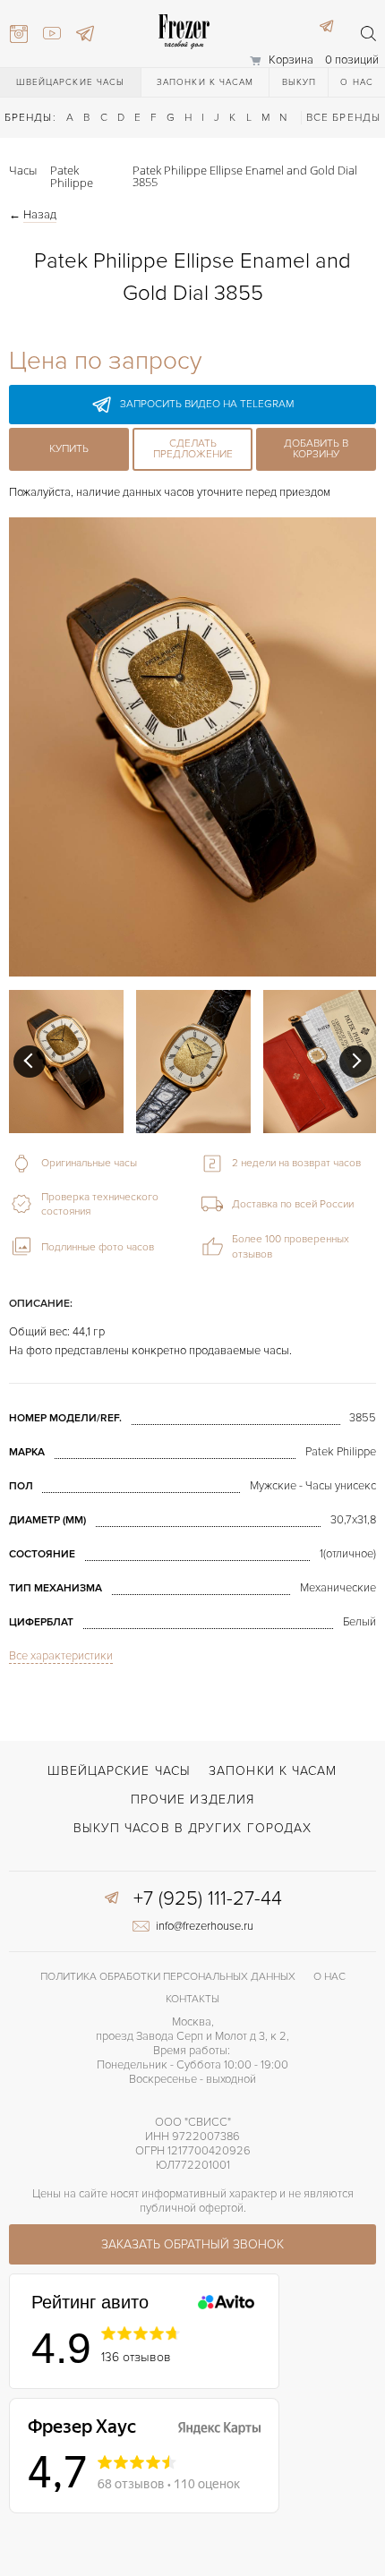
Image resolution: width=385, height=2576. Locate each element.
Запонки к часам (205, 82)
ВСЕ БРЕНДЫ (343, 118)
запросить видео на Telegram (207, 404)
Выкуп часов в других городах (193, 1828)
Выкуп (299, 82)
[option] (66, 1062)
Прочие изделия (192, 1800)
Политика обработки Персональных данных (168, 1977)
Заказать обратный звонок (192, 2244)
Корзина (291, 60)
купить (69, 449)
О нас (357, 82)
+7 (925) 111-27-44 (208, 1899)
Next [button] (355, 1062)
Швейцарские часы (71, 82)
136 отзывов (136, 2357)
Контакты (192, 1999)
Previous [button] (30, 1062)
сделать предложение (193, 449)
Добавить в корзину (316, 449)
